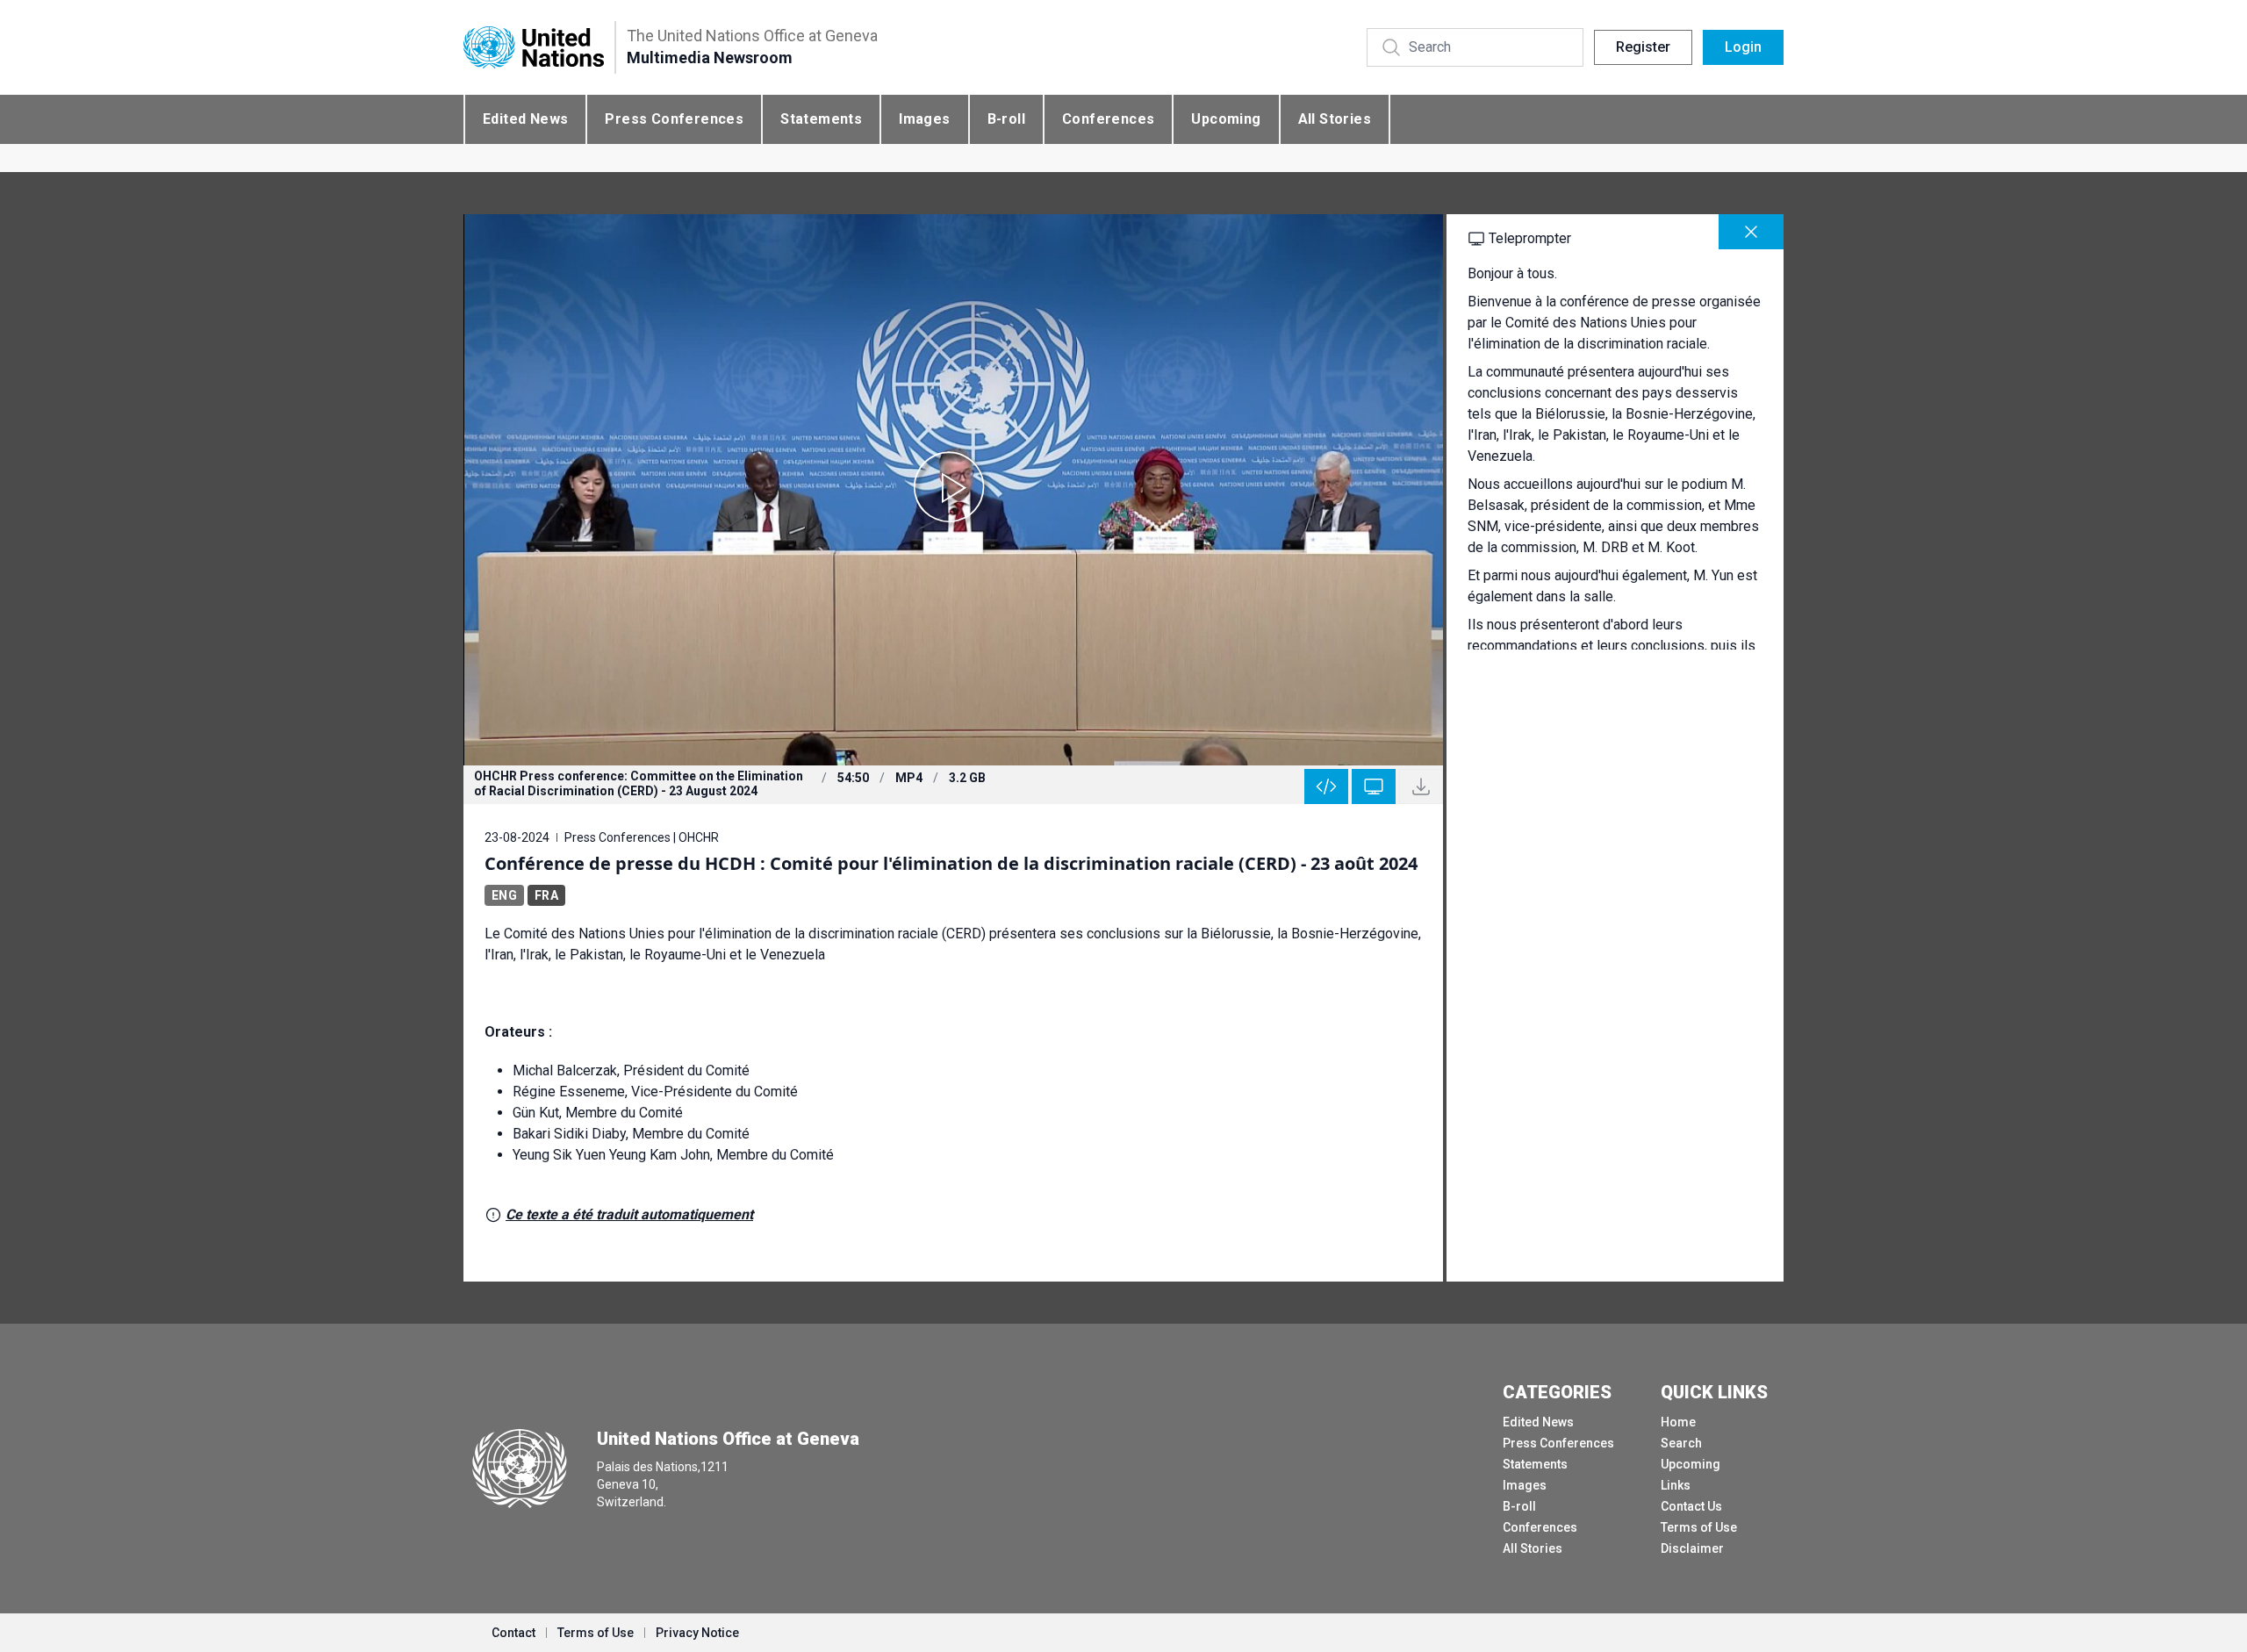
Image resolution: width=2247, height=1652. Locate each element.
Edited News (525, 119)
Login (1743, 47)
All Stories (1335, 119)
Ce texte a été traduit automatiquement (629, 1214)
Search (1681, 1443)
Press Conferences (674, 119)
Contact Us (1691, 1506)
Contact (513, 1633)
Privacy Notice (697, 1633)
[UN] (534, 48)
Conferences (1108, 119)
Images (924, 119)
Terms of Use (1699, 1527)
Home (1678, 1422)
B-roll (1006, 119)
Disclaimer (1692, 1548)
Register (1643, 47)
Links (1676, 1485)
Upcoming (1226, 119)
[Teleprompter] (1374, 786)
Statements (821, 119)
